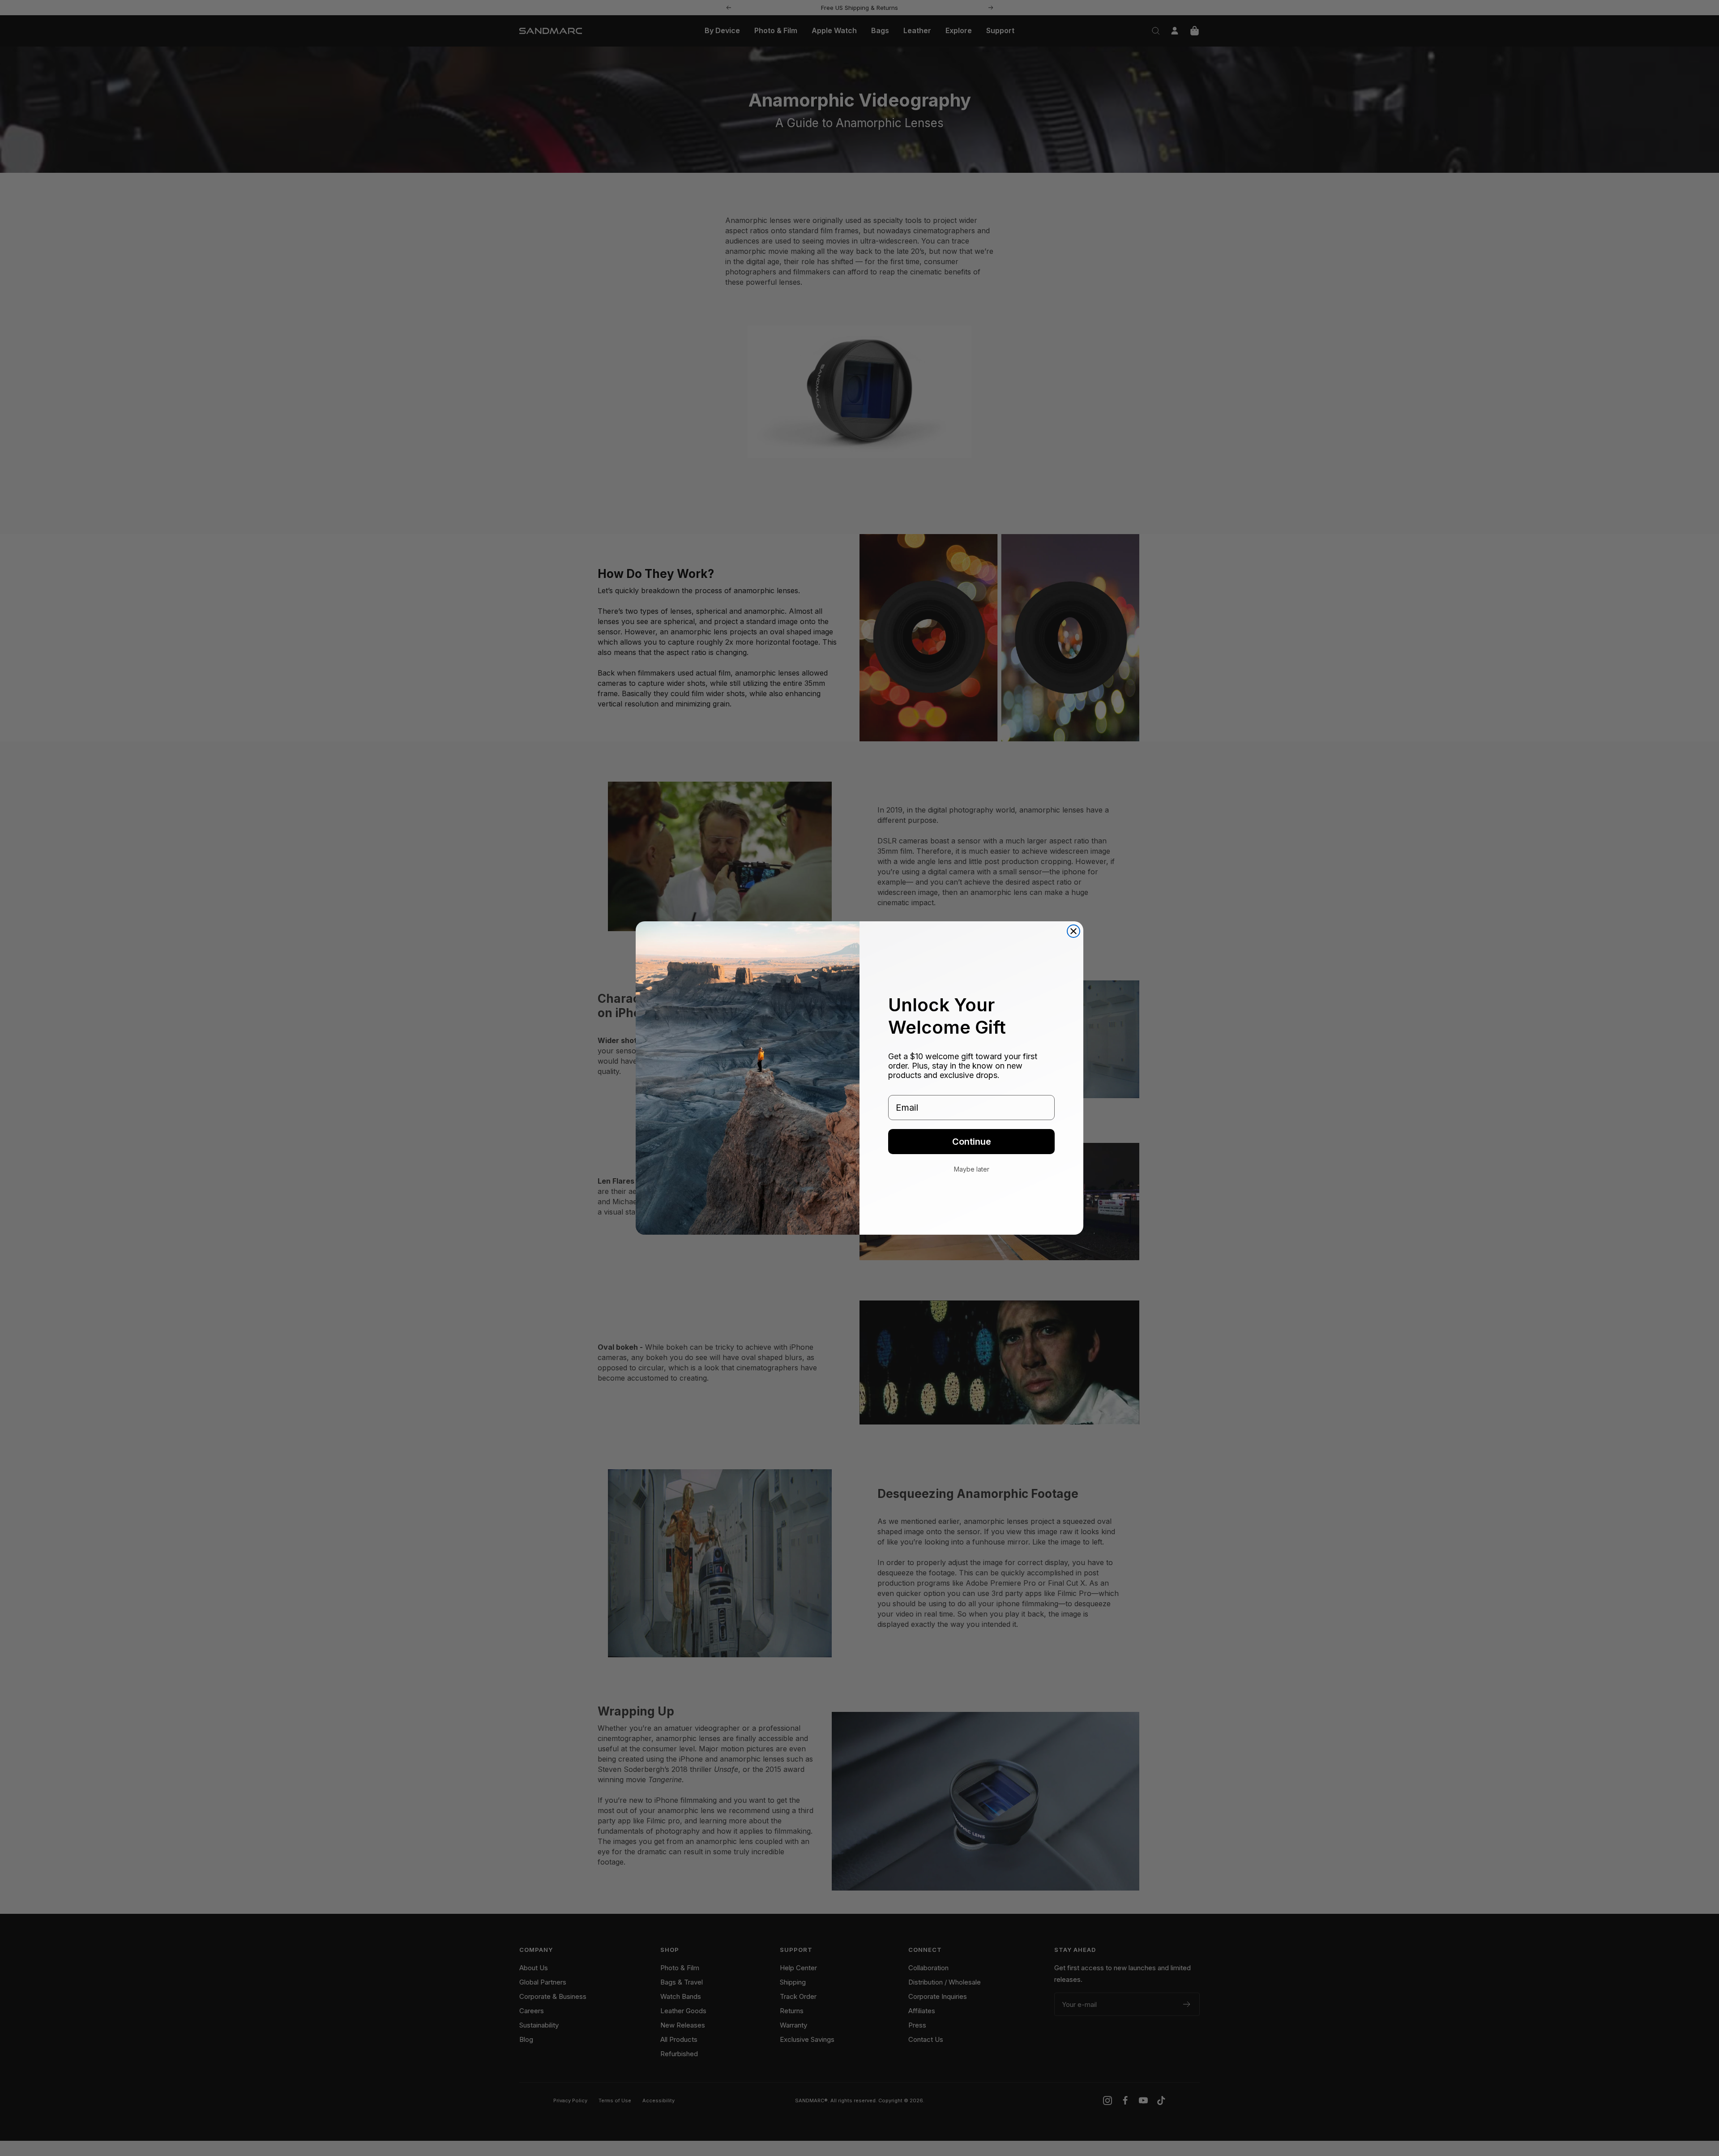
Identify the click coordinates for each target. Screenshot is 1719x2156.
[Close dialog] (1073, 931)
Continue (972, 1142)
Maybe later (972, 1169)
